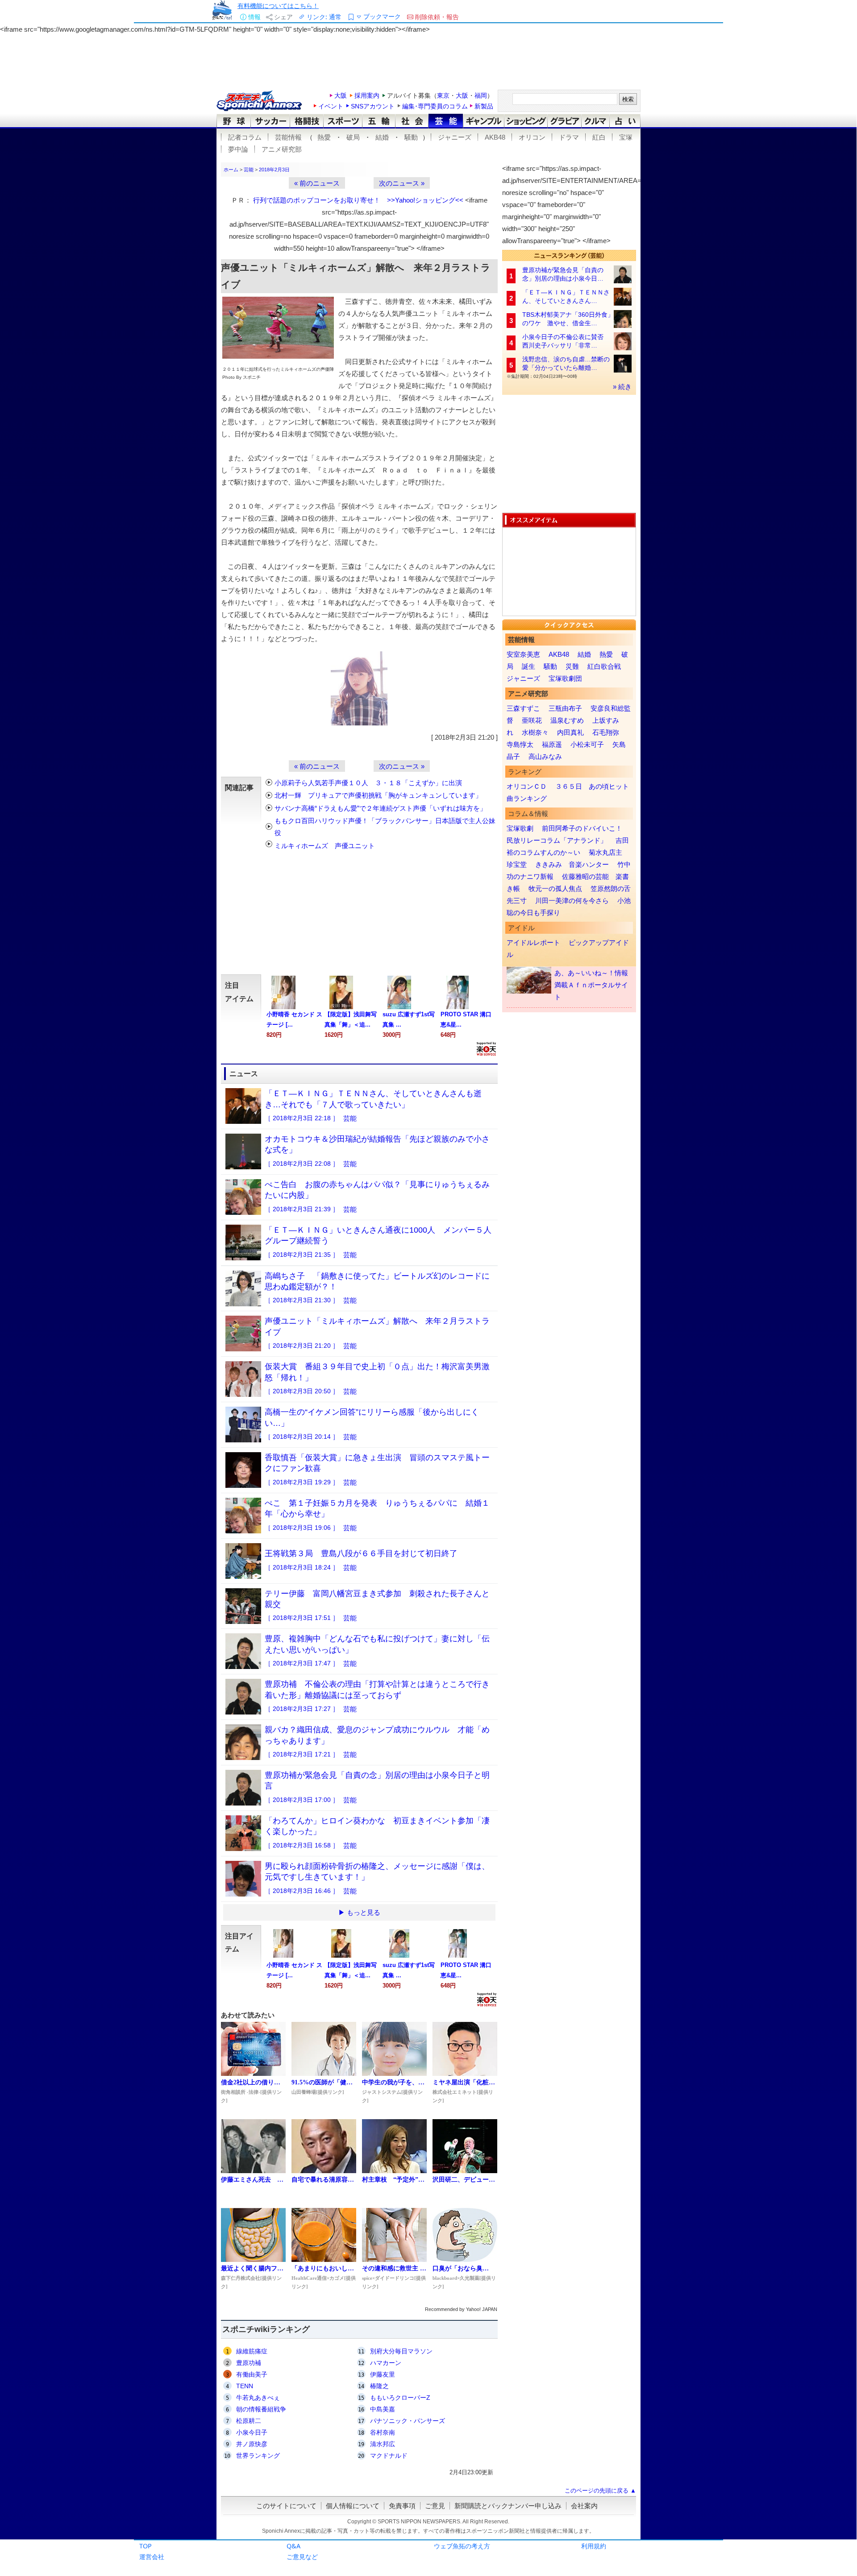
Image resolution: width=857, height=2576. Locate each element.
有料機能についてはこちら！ (278, 6)
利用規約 (594, 2546)
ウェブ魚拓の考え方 (462, 2546)
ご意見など (302, 2557)
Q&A (293, 2546)
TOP (146, 2546)
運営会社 (152, 2557)
